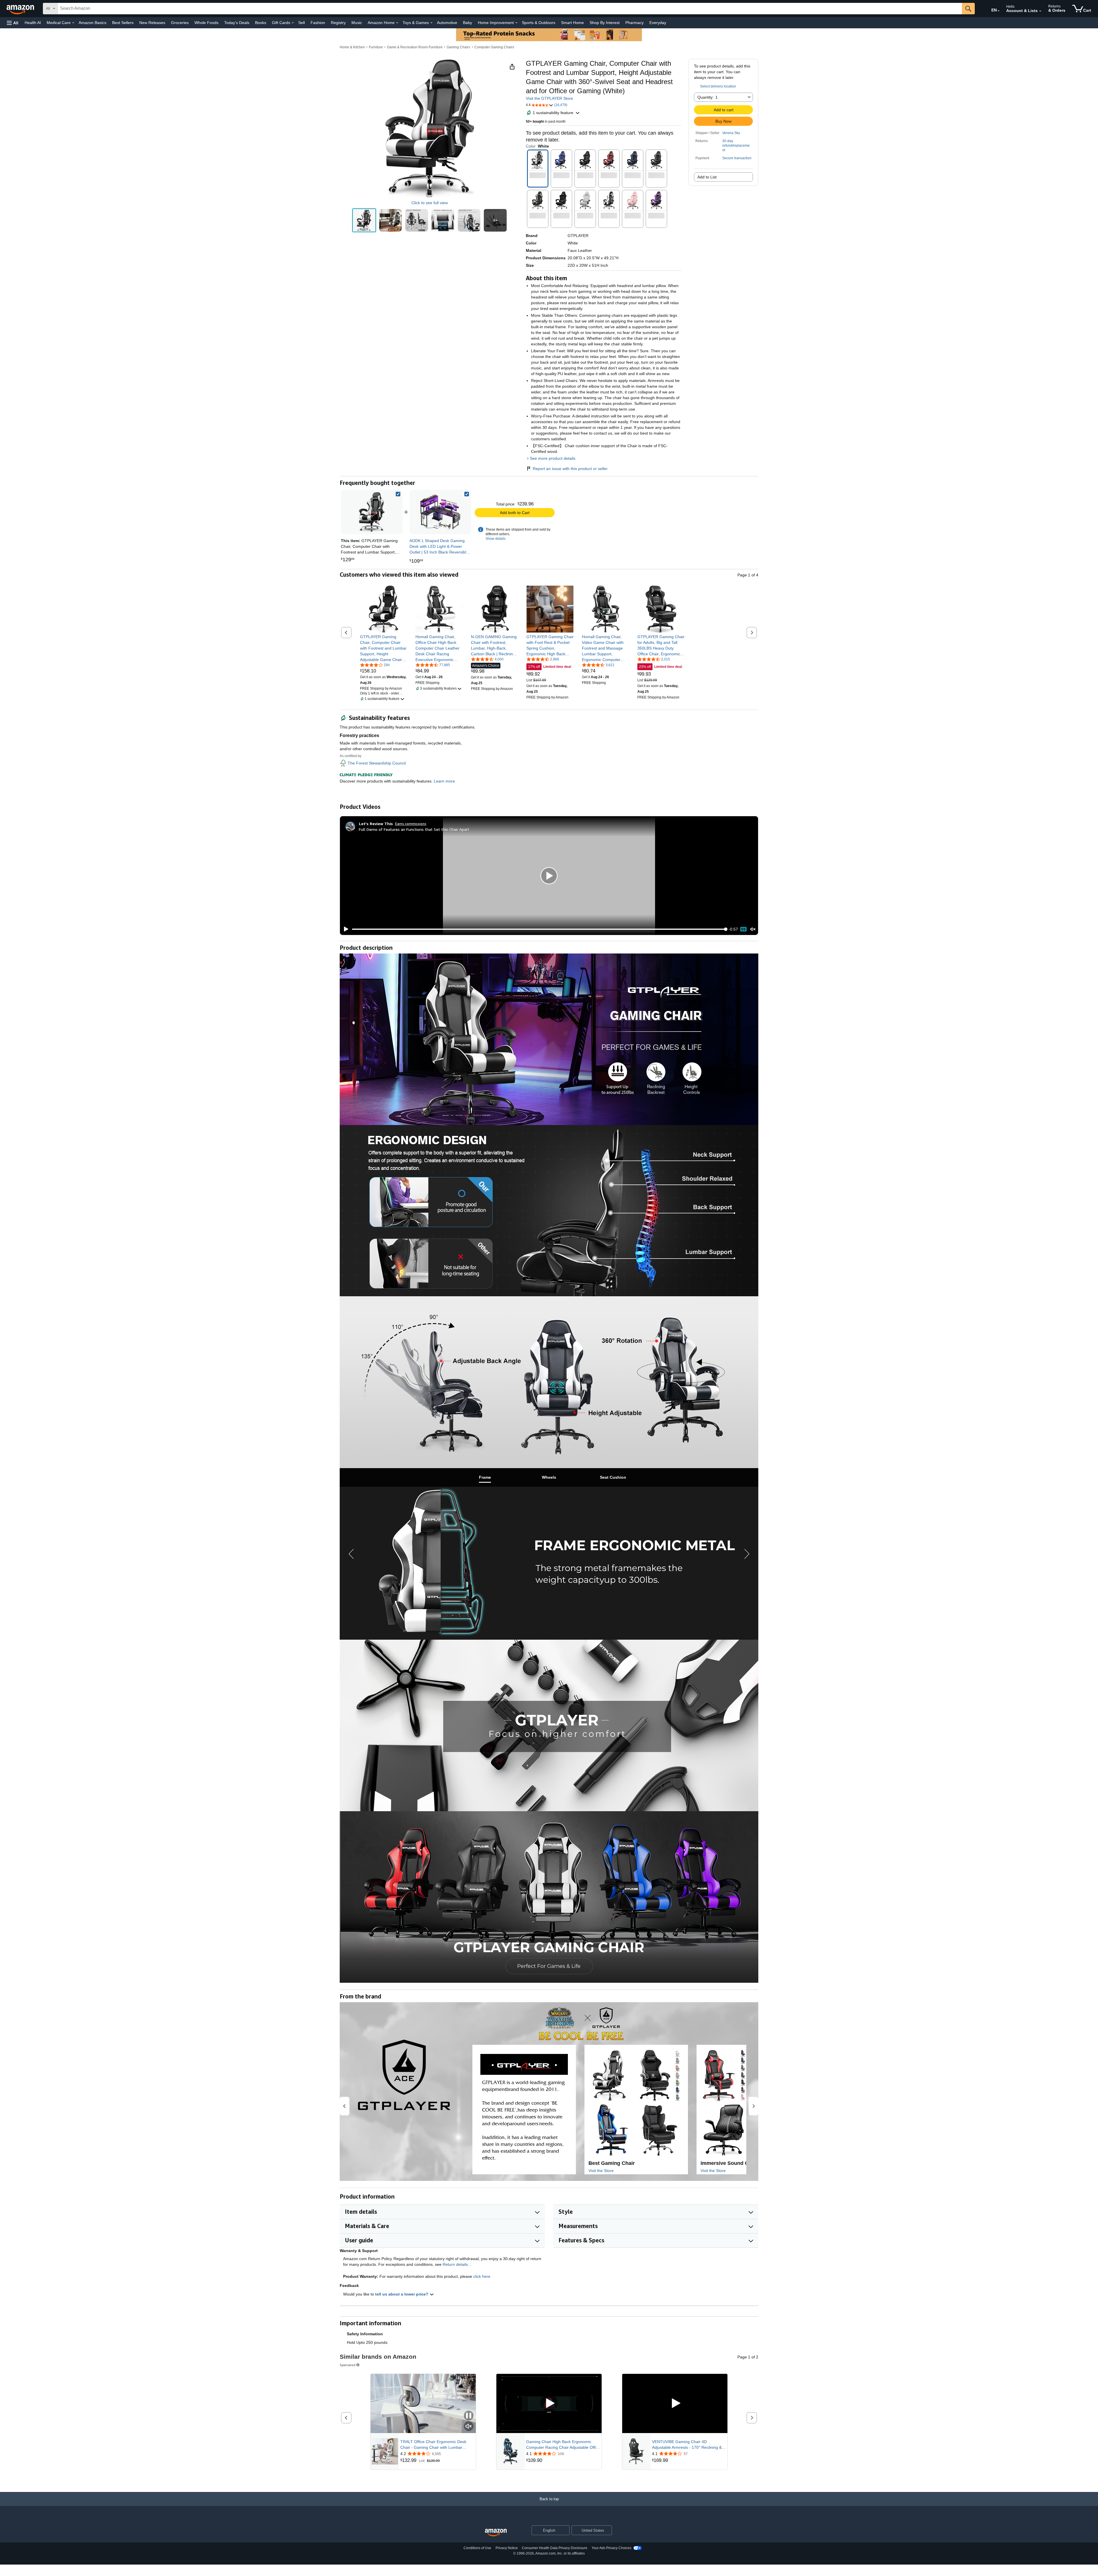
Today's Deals (237, 23)
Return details (455, 2264)
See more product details (553, 458)
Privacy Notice (507, 2548)
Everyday (658, 23)
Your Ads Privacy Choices (611, 2548)
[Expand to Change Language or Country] (998, 11)
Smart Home (572, 23)
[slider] (539, 929)
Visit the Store (601, 2171)
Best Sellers (123, 23)
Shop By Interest (605, 23)
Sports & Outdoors (539, 23)
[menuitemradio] (743, 929)
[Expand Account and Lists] (1040, 11)
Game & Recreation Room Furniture (415, 47)
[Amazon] (21, 9)
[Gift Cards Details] (293, 23)
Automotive (447, 23)
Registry (338, 23)
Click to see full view (430, 203)
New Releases (152, 23)
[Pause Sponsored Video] (469, 2416)
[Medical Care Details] (73, 23)
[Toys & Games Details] (431, 23)
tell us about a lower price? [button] (402, 2294)
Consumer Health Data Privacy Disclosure (555, 2548)
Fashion (318, 23)
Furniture (376, 47)
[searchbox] (510, 9)
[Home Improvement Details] (516, 23)
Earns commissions (411, 824)
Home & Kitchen (352, 47)
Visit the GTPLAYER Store (549, 98)
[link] (440, 512)
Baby (468, 23)
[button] (13, 23)
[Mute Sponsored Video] (469, 2427)
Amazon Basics (93, 23)
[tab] (485, 1477)
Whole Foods (206, 23)
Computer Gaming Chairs (494, 47)
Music (357, 23)
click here (482, 2276)
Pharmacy (634, 23)
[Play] (345, 929)
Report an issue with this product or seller (570, 469)
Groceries (180, 23)
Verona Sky (731, 133)
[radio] (364, 220)
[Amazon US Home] (496, 2533)
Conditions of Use (477, 2548)
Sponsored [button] (348, 2365)
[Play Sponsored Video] (549, 2403)
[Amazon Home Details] (397, 23)
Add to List (707, 177)
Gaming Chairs (458, 47)
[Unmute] (753, 929)
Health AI (33, 23)
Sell (302, 23)
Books (261, 23)
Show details (496, 539)
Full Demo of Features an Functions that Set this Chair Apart (414, 829)
